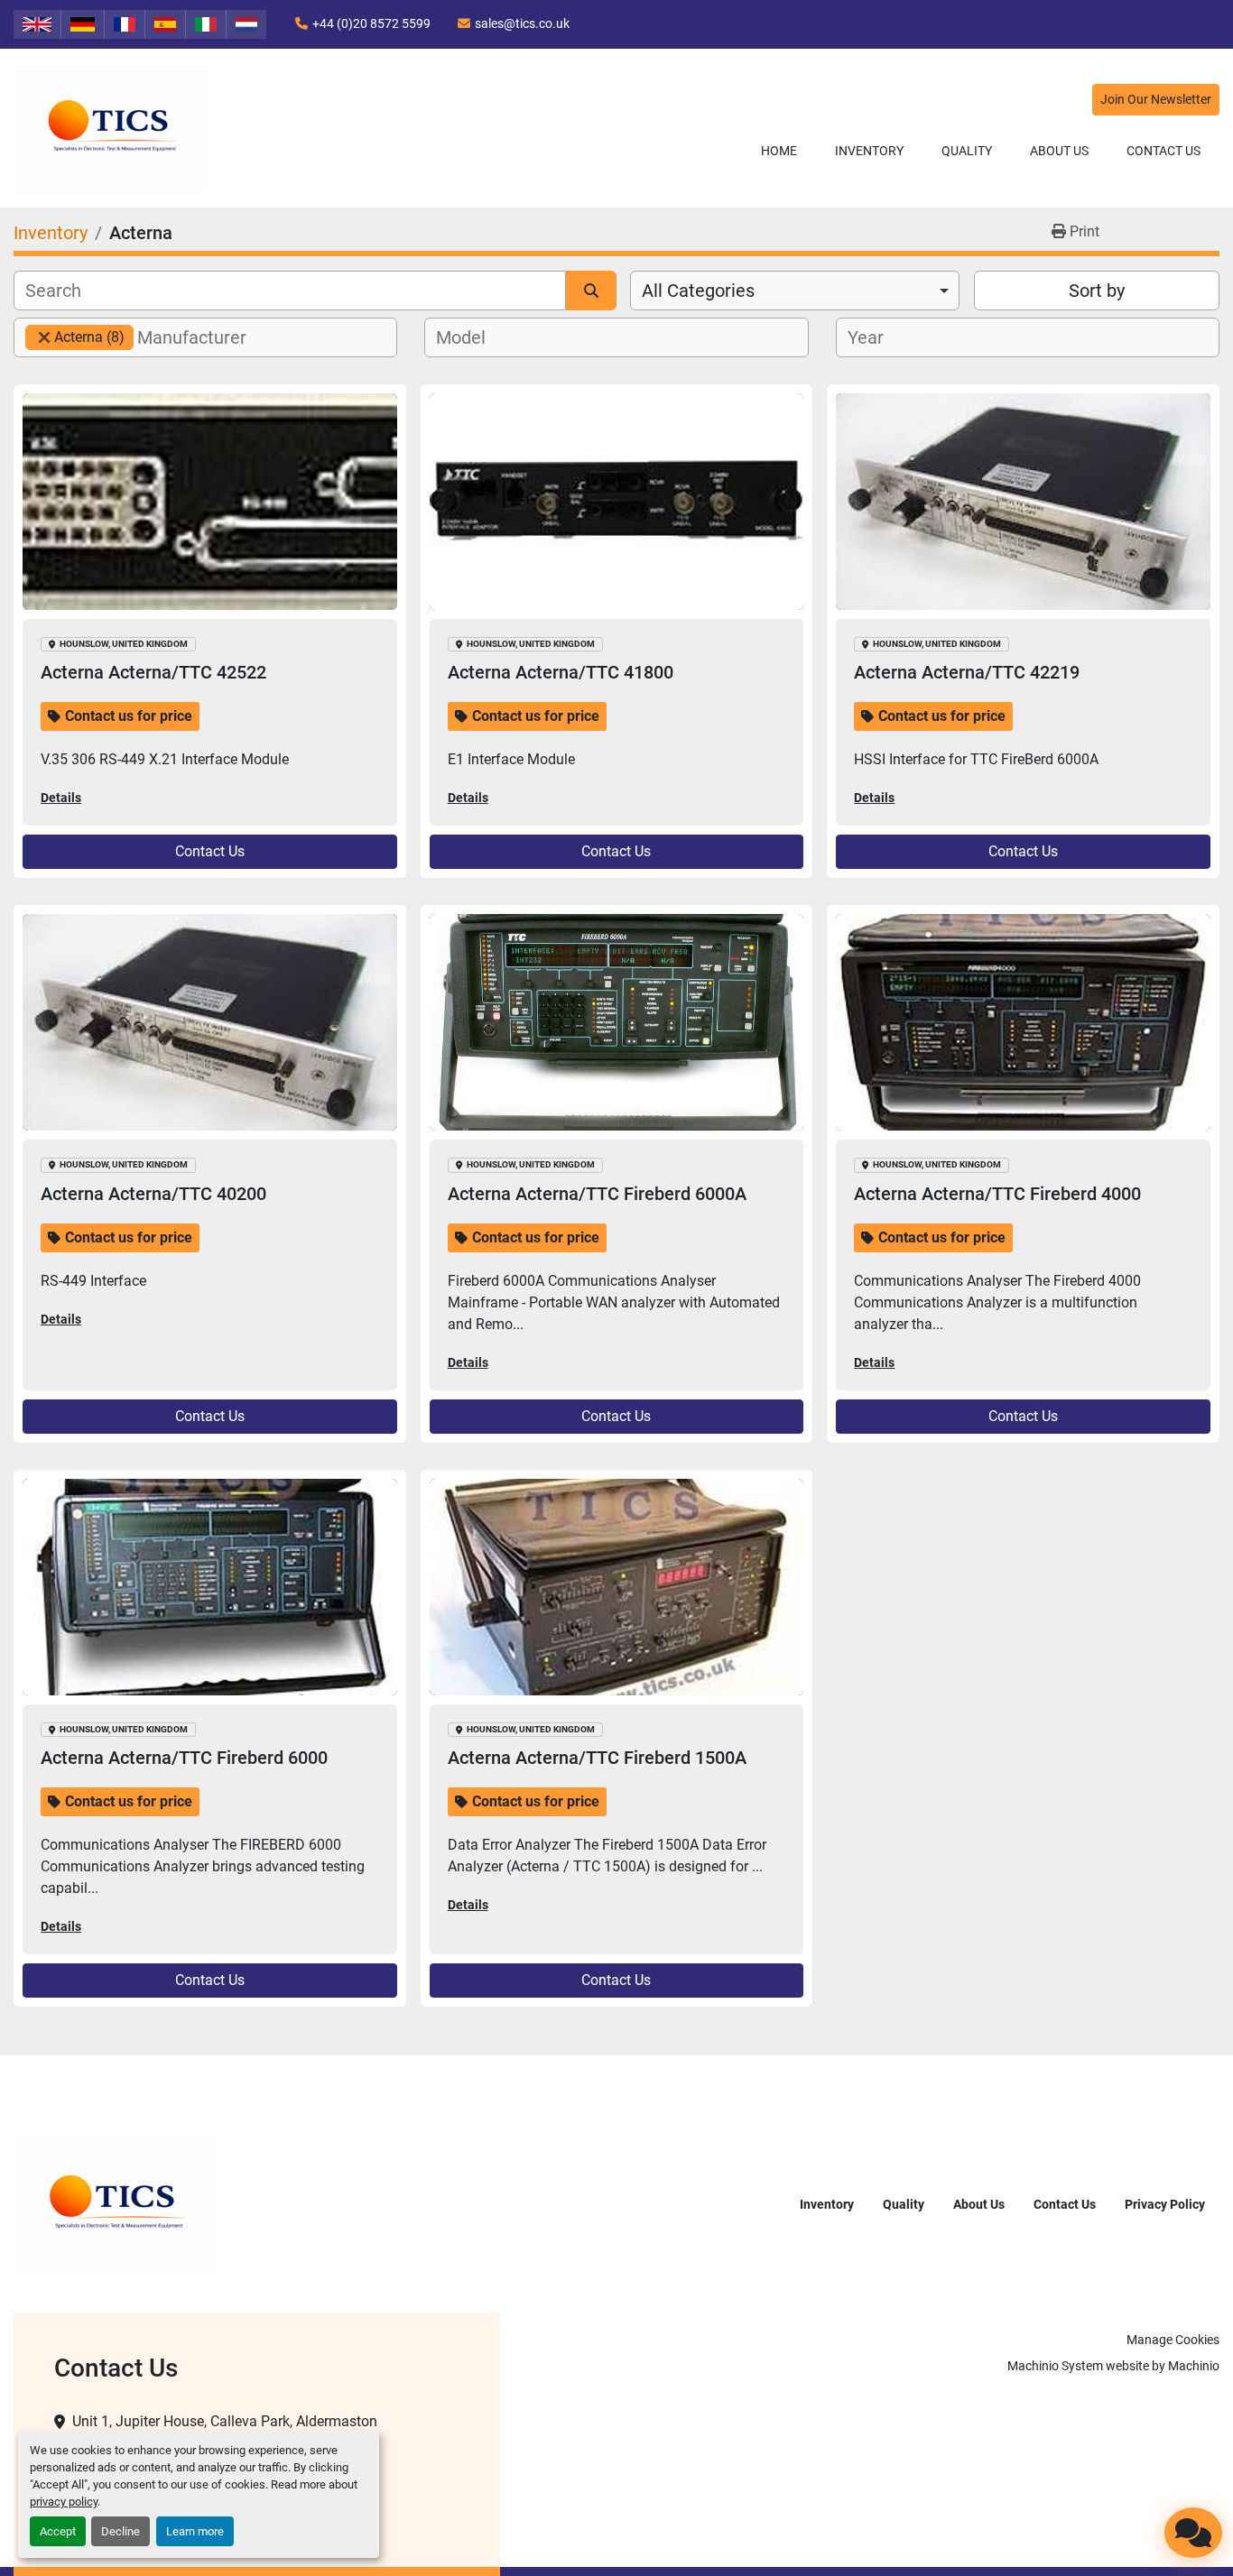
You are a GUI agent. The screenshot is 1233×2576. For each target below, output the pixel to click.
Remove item (44, 337)
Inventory (869, 151)
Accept (58, 2531)
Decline (121, 2531)
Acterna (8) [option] (75, 337)
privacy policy (64, 2502)
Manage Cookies (1173, 2340)
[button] (869, 151)
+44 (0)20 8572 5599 (371, 23)
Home (779, 151)
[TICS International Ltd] (115, 2204)
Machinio (1194, 2366)
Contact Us (1163, 151)
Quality (967, 151)
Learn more (195, 2531)
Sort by (1097, 291)
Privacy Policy (1165, 2204)
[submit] (591, 291)
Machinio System (1055, 2366)
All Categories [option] (698, 291)
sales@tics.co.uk (522, 23)
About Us (1059, 151)
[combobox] (795, 291)
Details (61, 798)
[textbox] (202, 337)
